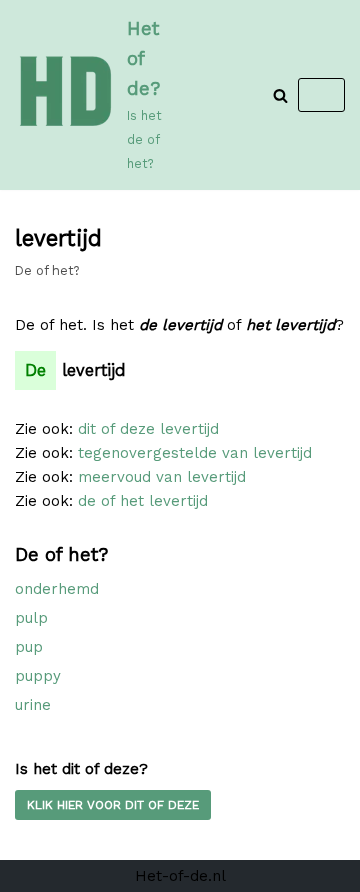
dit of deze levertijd (148, 429)
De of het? (47, 270)
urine (33, 705)
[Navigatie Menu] (321, 95)
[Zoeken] (280, 95)
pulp (31, 618)
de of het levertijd (143, 501)
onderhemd (57, 589)
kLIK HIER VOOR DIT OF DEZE (113, 805)
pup (29, 647)
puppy (38, 676)
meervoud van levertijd (162, 477)
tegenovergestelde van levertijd (195, 453)
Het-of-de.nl (180, 876)
